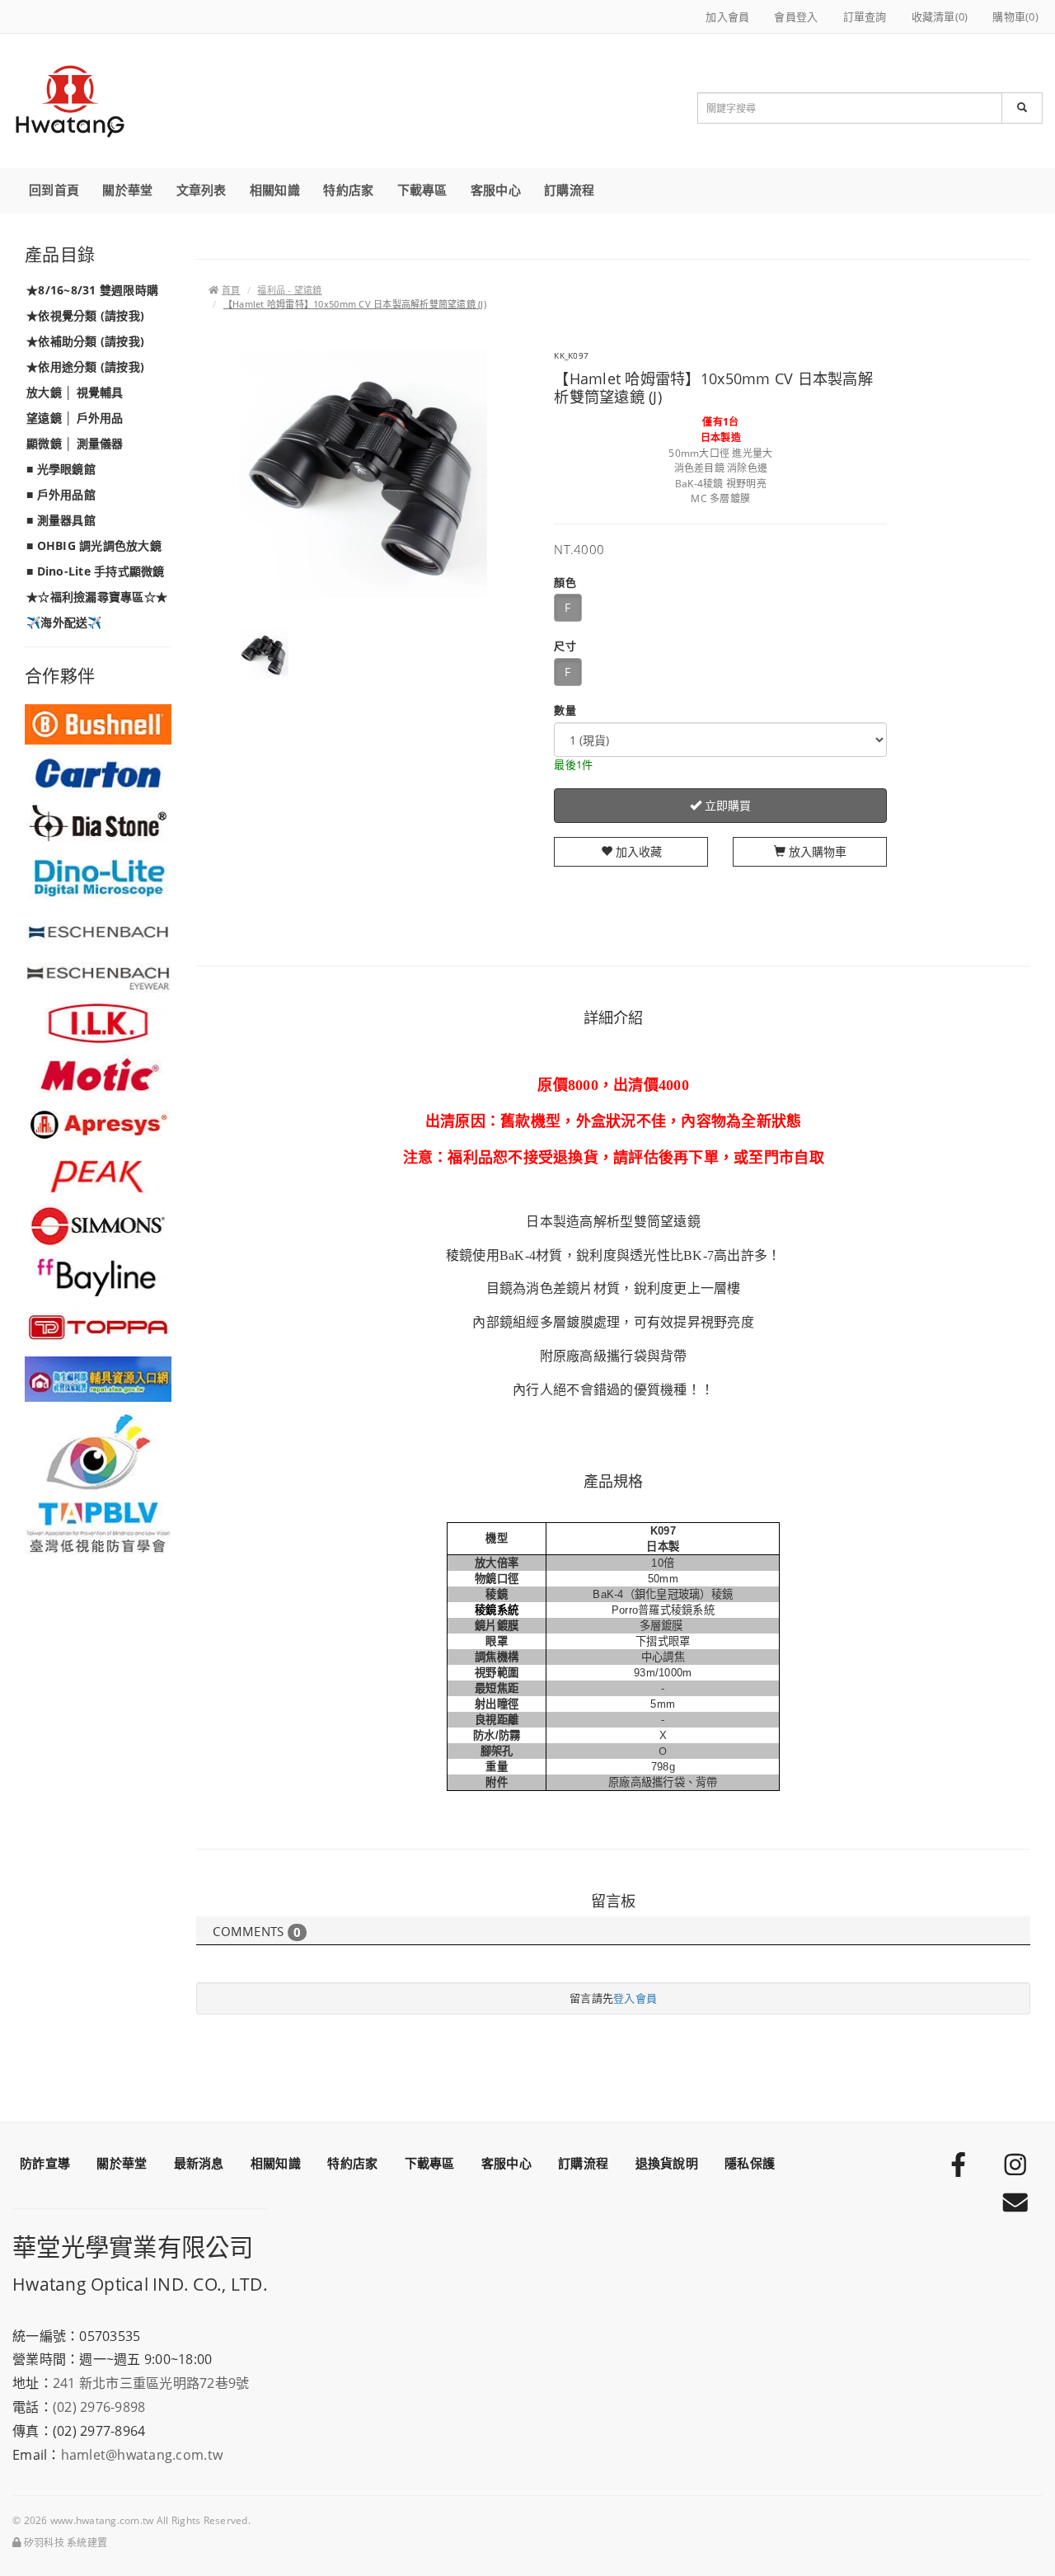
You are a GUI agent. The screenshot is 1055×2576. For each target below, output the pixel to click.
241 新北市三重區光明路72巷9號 (151, 2383)
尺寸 (565, 646)
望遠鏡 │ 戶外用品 (75, 418)
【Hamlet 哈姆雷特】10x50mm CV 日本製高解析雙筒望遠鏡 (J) (355, 304)
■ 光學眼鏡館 (61, 469)
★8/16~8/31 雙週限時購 (92, 290)
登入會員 (635, 1998)
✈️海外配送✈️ (64, 622)
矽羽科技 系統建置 (64, 2543)
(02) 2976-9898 (99, 2407)
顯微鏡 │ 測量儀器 (75, 443)
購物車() (1015, 16)
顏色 (565, 582)
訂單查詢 (865, 16)
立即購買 (726, 805)
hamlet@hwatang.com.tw (142, 2455)
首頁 (231, 290)
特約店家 (348, 190)
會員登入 (796, 16)
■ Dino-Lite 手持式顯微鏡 (96, 571)
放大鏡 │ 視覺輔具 (75, 392)
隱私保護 (750, 2163)
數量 (565, 710)
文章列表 (202, 190)
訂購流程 (569, 190)
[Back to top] (1023, 2527)
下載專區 (422, 190)
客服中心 (496, 190)
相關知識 (275, 190)
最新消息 (199, 2163)
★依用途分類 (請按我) (85, 367)
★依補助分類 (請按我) (85, 341)
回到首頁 (54, 190)
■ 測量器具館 (61, 520)
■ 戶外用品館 (61, 494)
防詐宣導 (45, 2163)
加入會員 (727, 16)
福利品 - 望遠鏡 (289, 290)
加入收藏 (637, 851)
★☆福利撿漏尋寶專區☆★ (97, 597)
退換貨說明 (667, 2163)
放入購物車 (816, 851)
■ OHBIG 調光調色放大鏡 (94, 545)
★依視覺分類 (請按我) (85, 315)
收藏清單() (940, 16)
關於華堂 (127, 190)
